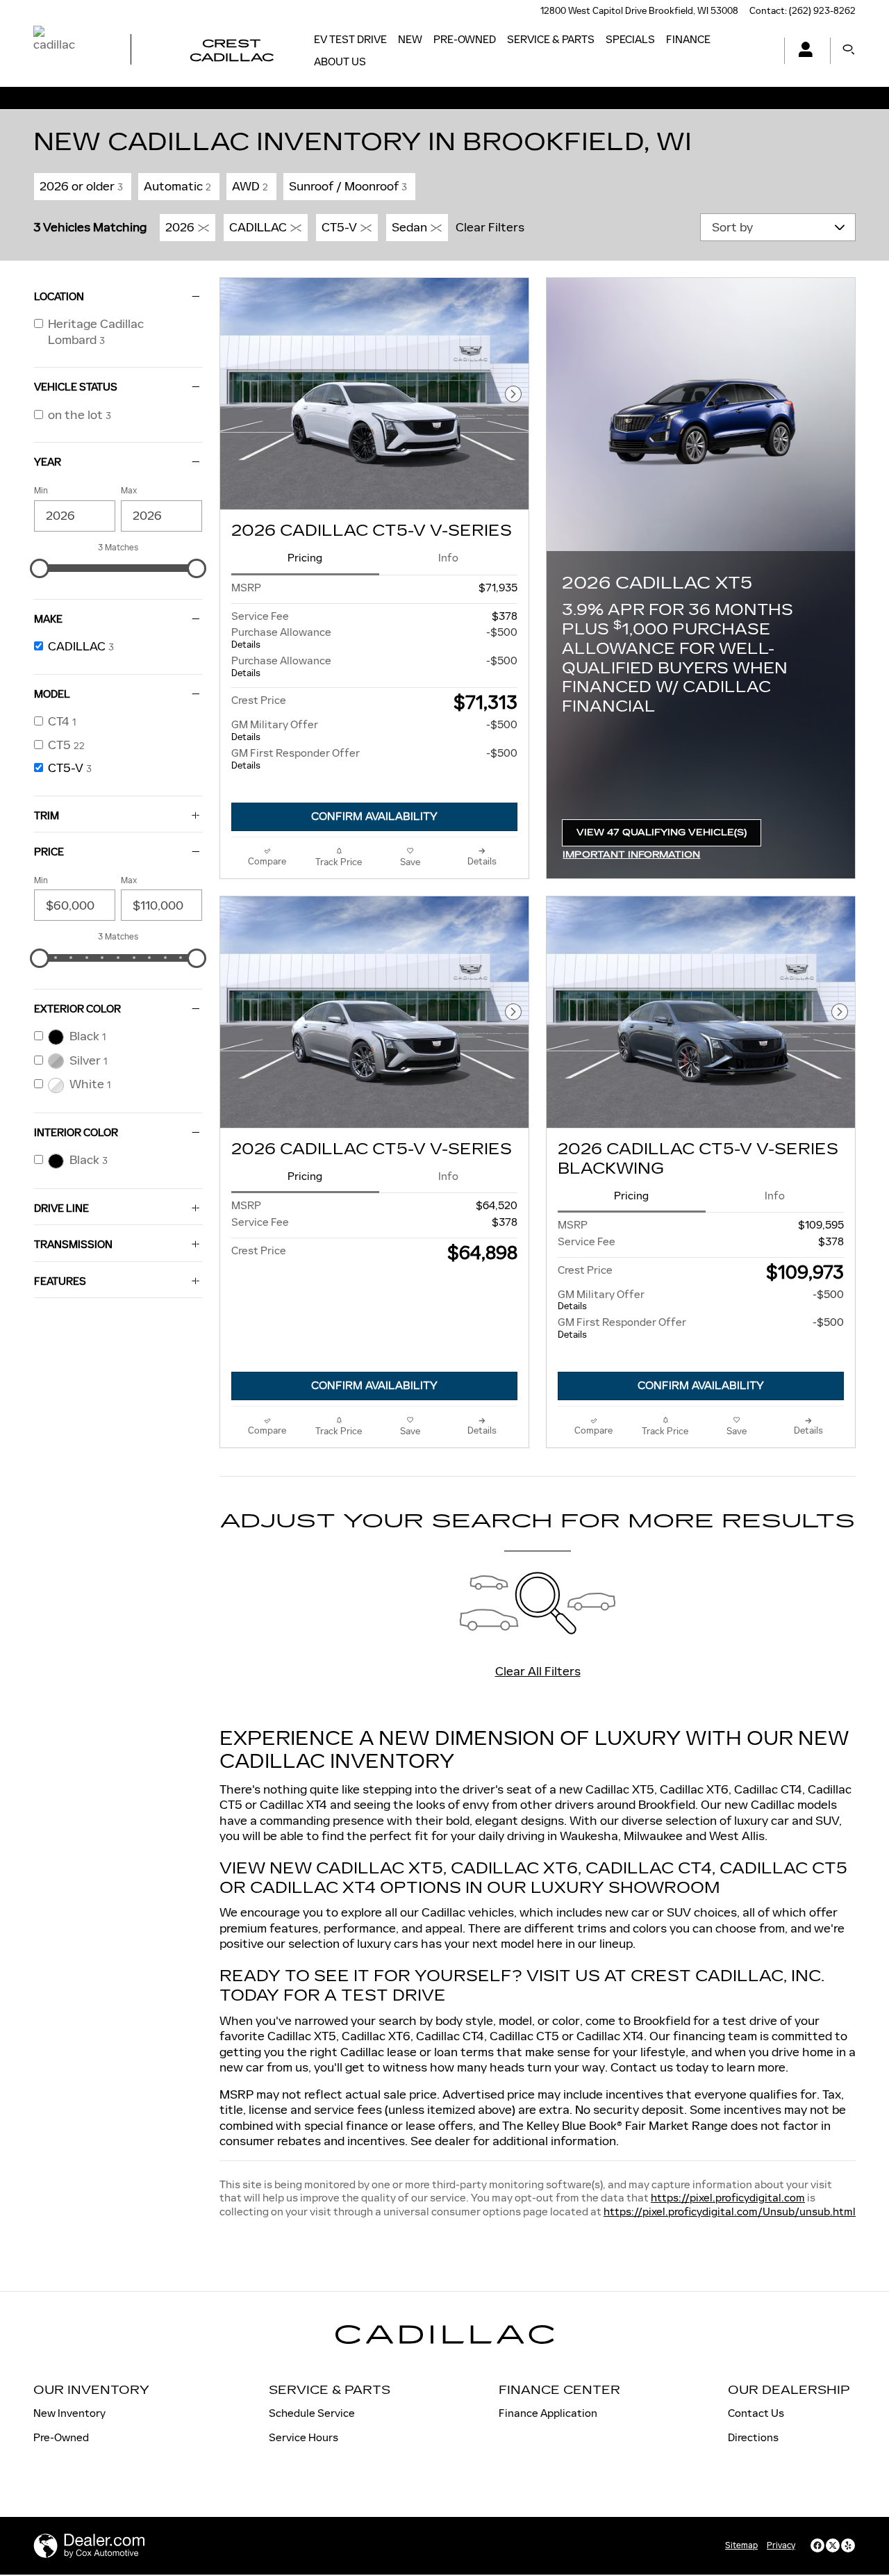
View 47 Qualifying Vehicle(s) (662, 837)
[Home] (70, 51)
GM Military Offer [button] (275, 730)
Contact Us (756, 2413)
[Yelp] (848, 2545)
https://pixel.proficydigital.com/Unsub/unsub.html (730, 2212)
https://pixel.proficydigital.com (728, 2198)
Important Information (638, 856)
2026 (180, 227)
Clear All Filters (538, 1671)
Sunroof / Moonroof (348, 186)
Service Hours (304, 2437)
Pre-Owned (465, 39)
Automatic (177, 186)
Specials (630, 39)
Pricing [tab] (305, 558)
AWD (250, 186)
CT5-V (339, 227)
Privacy (781, 2545)
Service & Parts (551, 39)
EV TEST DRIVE (350, 39)
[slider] (40, 568)
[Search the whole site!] (849, 50)
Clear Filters (490, 227)
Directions (753, 2437)
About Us (340, 61)
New (410, 39)
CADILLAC (258, 227)
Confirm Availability (374, 817)
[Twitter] (833, 2545)
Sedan (409, 227)
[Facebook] (817, 2545)
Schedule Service (312, 2413)
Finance (688, 39)
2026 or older (81, 186)
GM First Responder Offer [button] (296, 759)
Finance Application (548, 2413)
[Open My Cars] (802, 51)
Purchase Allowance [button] (281, 638)
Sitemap (741, 2545)
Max (129, 491)
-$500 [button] (502, 632)
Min (41, 491)
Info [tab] (448, 558)
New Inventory (69, 2413)
